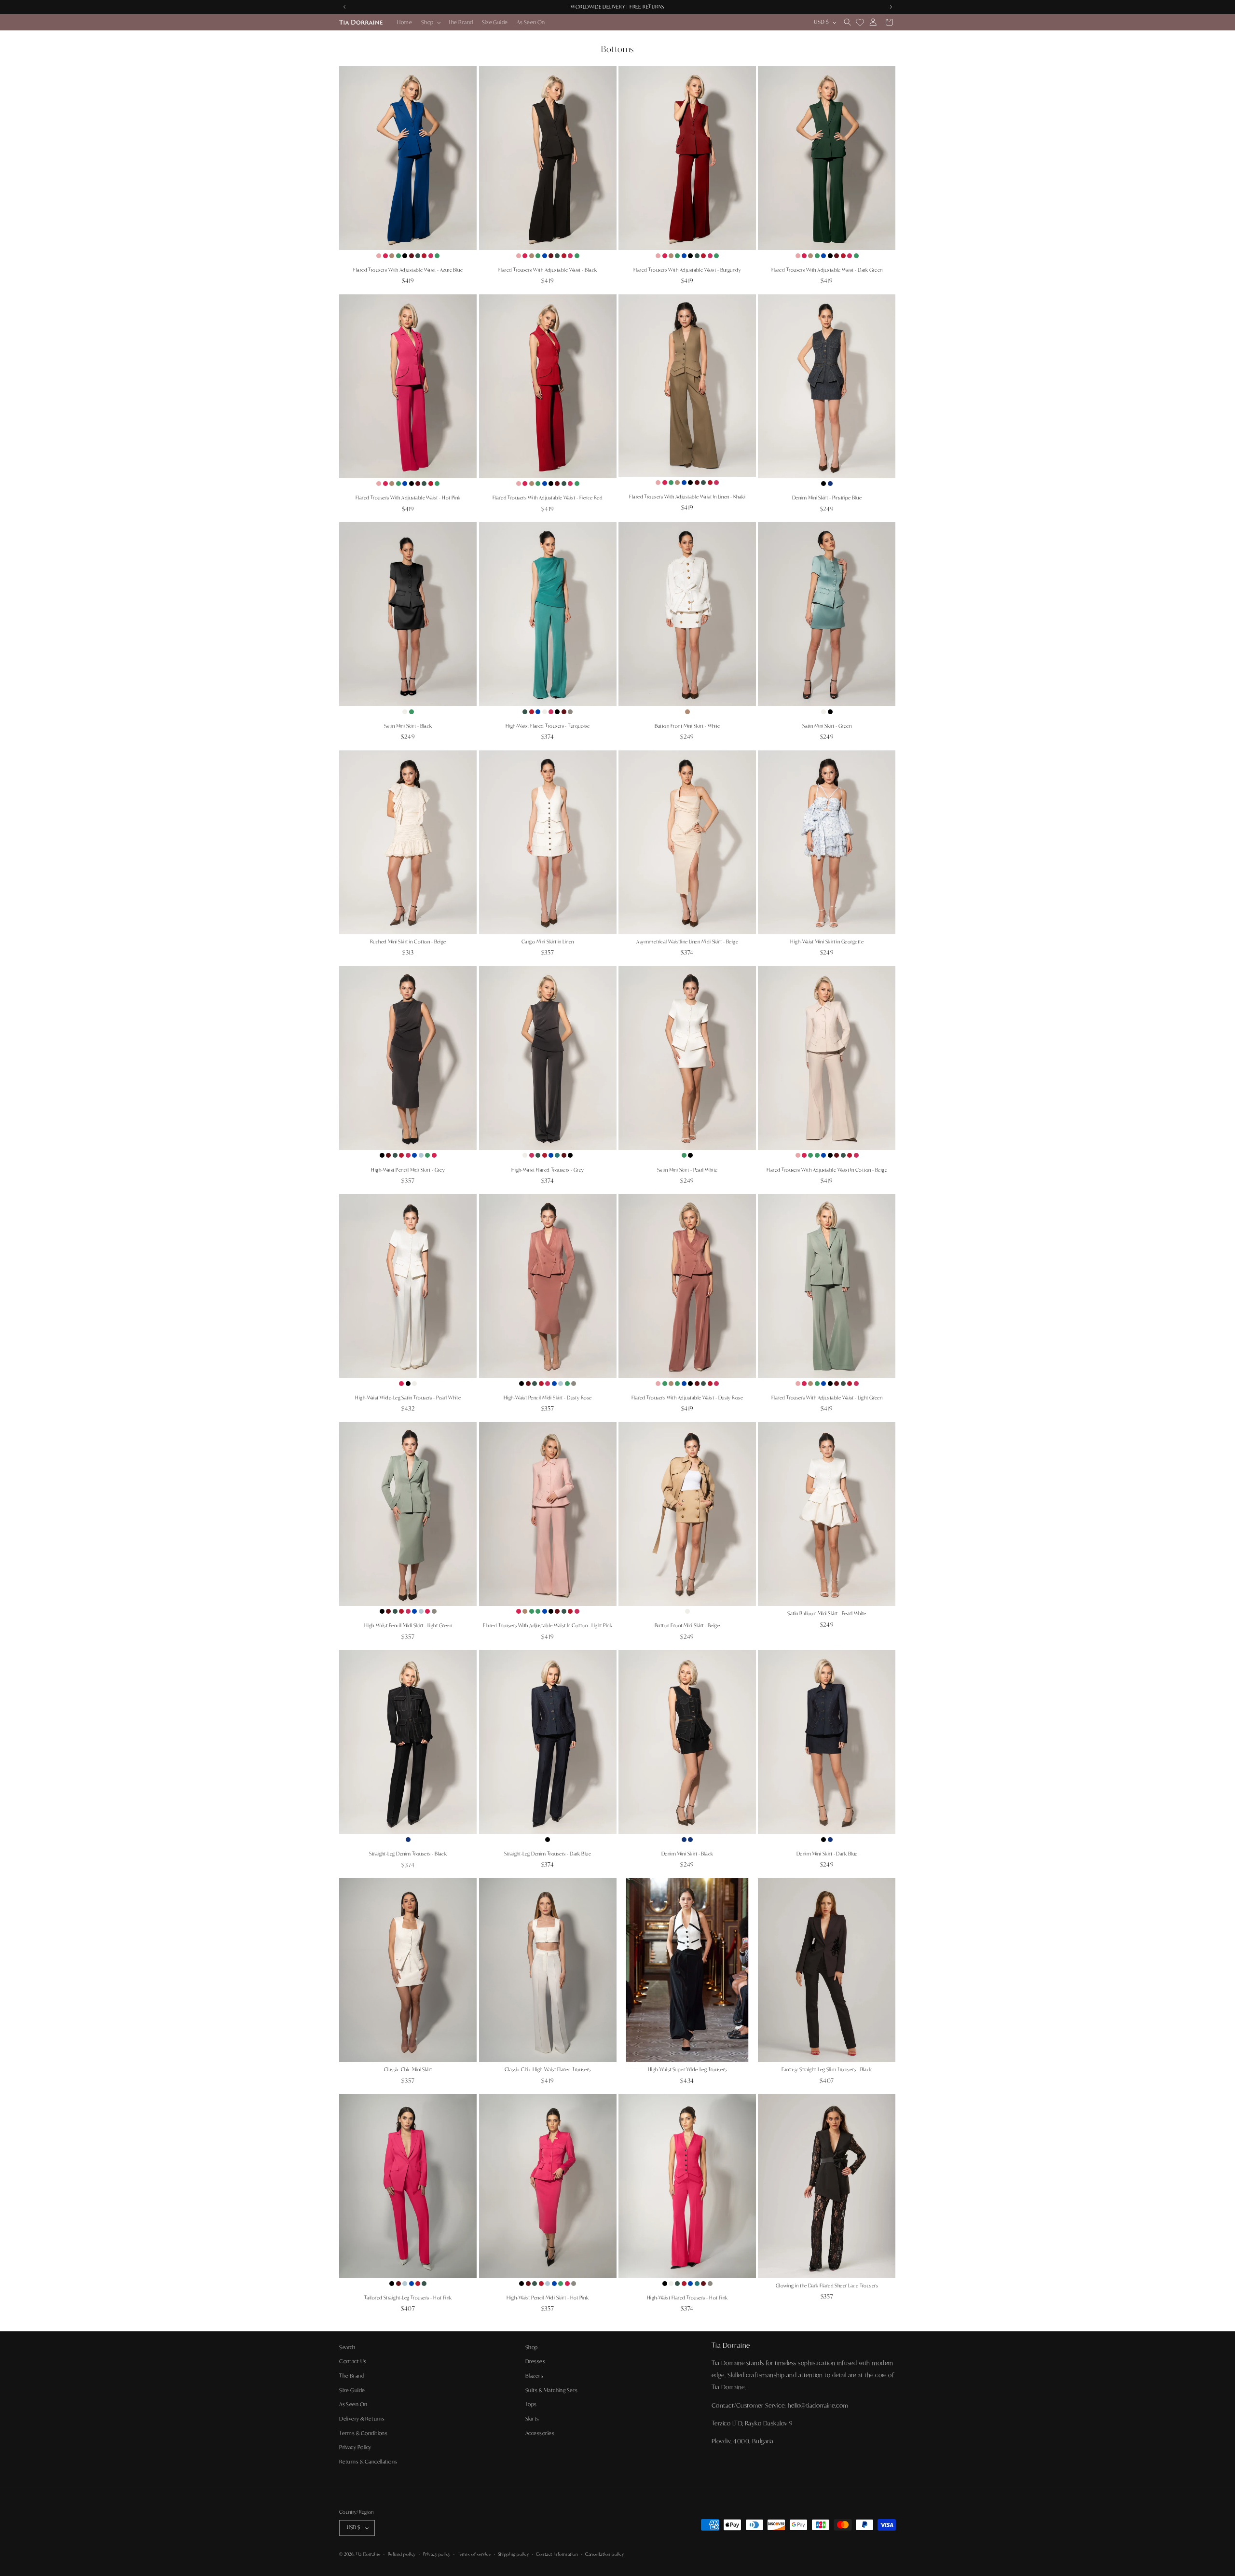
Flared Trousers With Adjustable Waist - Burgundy (687, 270)
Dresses (535, 2362)
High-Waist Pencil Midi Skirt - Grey (408, 1170)
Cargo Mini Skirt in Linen (548, 942)
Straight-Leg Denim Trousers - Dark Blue (548, 1854)
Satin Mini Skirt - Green (827, 726)
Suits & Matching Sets (552, 2390)
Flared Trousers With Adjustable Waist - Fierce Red (548, 498)
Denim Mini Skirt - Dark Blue (827, 1854)
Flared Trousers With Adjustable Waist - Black (548, 270)
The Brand (352, 2376)
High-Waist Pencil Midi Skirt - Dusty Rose (548, 1398)
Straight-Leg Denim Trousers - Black (408, 1854)
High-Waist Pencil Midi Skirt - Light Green (408, 1626)
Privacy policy (437, 2554)
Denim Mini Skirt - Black (687, 1854)
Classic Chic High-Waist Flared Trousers (548, 2070)
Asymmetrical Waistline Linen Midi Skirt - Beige (687, 942)
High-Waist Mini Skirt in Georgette (827, 942)
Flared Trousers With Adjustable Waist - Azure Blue (408, 270)
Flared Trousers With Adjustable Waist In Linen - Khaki (687, 497)
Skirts (532, 2419)
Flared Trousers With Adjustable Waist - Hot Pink (408, 498)
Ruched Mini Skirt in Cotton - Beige (408, 942)
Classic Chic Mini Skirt (408, 2070)
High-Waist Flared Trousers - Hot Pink (687, 2298)
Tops (531, 2404)
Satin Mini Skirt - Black (408, 726)
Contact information (557, 2554)
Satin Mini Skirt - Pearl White (687, 1170)
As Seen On (353, 2404)
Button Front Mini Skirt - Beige (687, 1626)
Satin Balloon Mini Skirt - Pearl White (827, 1613)
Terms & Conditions (363, 2433)
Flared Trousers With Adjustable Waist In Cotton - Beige (827, 1170)
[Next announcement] (891, 7)
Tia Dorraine (368, 2555)
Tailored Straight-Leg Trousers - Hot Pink (408, 2298)
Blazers (534, 2376)
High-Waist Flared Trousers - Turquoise (548, 726)
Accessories (540, 2433)
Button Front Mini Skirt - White (687, 726)
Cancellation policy (604, 2554)
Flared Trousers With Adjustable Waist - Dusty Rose (687, 1398)
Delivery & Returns (362, 2419)
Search (347, 2347)
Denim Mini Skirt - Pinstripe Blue (827, 498)
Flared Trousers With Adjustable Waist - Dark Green (827, 270)
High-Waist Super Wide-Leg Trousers (687, 2070)
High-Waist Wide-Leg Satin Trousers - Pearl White (408, 1398)
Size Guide (352, 2390)
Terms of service (474, 2554)
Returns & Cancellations (368, 2462)
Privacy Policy (355, 2447)
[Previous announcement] (344, 7)
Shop (532, 2347)
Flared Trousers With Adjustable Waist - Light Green (827, 1398)
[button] (430, 22)
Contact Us (353, 2362)
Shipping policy (513, 2554)
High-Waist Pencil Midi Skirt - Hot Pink (548, 2298)
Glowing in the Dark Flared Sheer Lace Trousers (827, 2286)
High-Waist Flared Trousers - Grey (548, 1170)
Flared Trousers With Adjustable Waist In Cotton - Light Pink (548, 1626)
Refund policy (402, 2554)
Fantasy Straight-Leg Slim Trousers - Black (827, 2070)
